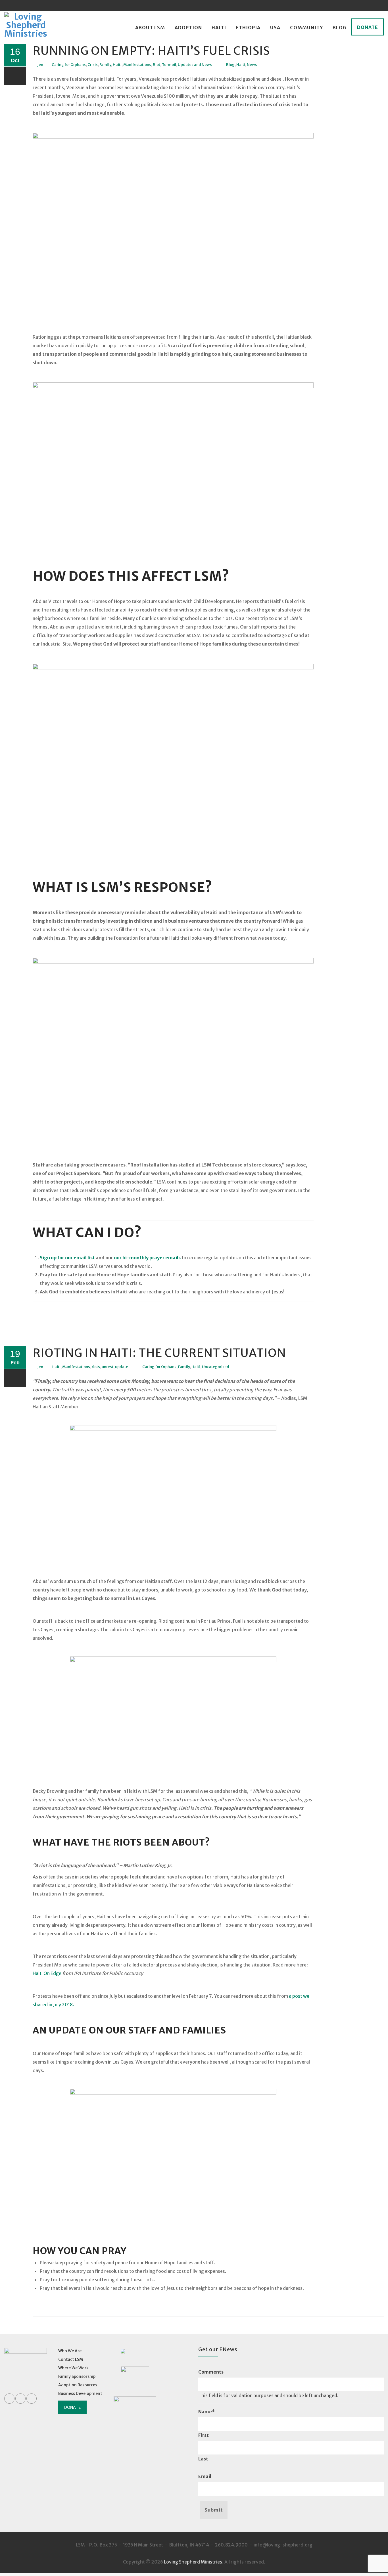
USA (275, 28)
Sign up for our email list (67, 1258)
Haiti (219, 28)
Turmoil (169, 65)
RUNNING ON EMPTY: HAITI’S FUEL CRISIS (151, 51)
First (204, 2435)
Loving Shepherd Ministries (193, 2562)
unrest (108, 1367)
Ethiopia (248, 28)
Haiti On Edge (47, 1973)
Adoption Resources (78, 2385)
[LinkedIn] (368, 5)
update (122, 1367)
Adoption (188, 28)
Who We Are (70, 2351)
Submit (214, 2510)
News (252, 65)
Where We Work (73, 2368)
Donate (368, 27)
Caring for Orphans (69, 65)
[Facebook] (357, 5)
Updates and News (195, 65)
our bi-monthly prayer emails (147, 1258)
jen (40, 65)
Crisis (93, 65)
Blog (340, 28)
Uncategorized (216, 1367)
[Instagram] (378, 5)
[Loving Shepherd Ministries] (26, 28)
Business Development (80, 2393)
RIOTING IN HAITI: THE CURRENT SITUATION (159, 1353)
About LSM (150, 28)
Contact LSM (71, 2359)
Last (203, 2459)
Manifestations (137, 65)
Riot (157, 65)
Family (105, 65)
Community (306, 28)
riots (96, 1367)
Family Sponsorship (77, 2376)
